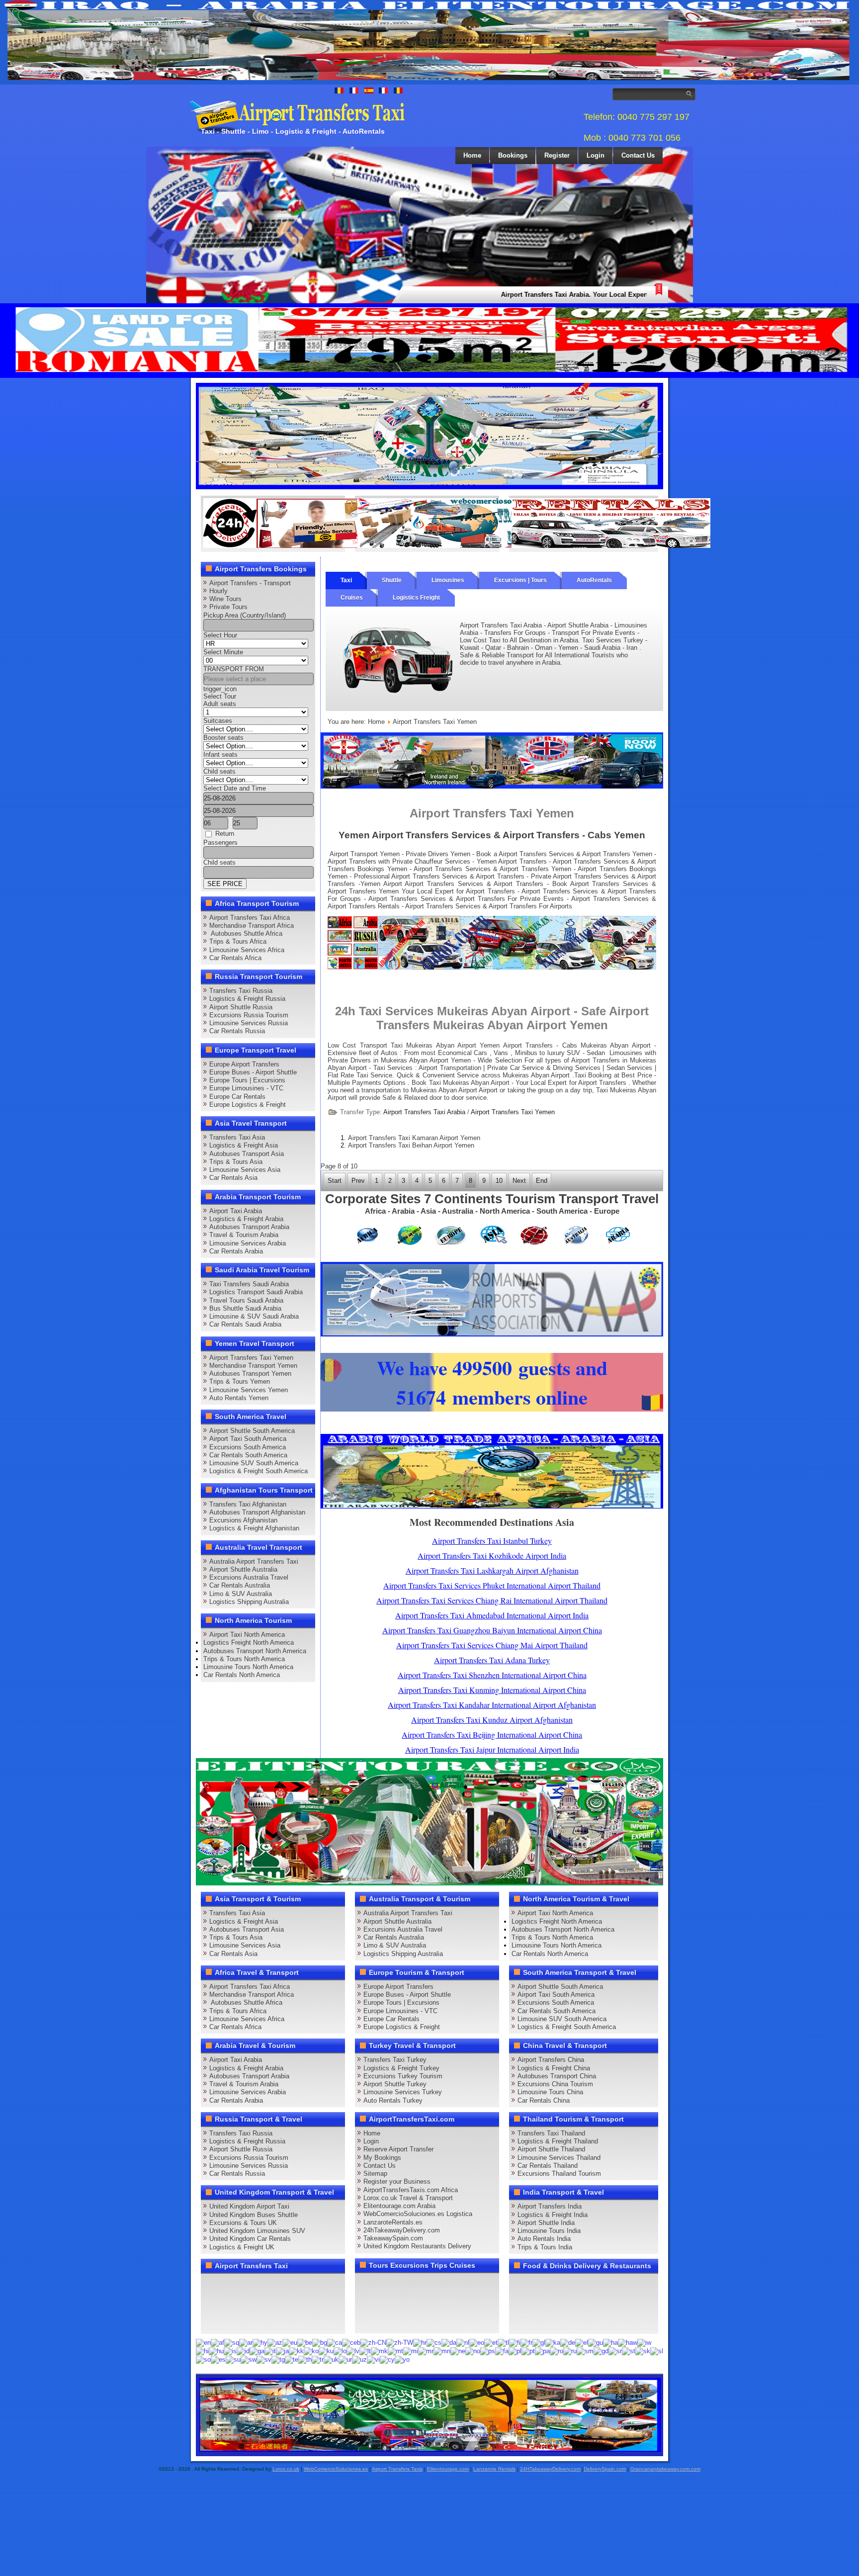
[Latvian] (353, 2351)
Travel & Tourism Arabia (244, 1235)
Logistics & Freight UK (242, 2247)
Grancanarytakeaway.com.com (665, 2469)
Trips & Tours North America (244, 1659)
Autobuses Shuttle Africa (246, 933)
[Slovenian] (657, 2351)
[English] (203, 2343)
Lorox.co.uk (286, 2469)
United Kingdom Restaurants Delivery (417, 2246)
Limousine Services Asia (245, 1170)
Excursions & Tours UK (243, 2223)
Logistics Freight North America (249, 1643)
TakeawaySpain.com (393, 2238)
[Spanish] (218, 2359)
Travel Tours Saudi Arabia (246, 1300)
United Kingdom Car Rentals (250, 2239)
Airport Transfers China (551, 2060)
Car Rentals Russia (237, 1031)
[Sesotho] (629, 2351)
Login (596, 155)
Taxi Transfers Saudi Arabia (249, 1284)
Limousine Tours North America (248, 1667)
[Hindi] (202, 2351)
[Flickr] (231, 2321)
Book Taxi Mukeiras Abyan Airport (460, 1083)
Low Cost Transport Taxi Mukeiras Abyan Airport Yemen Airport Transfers (442, 1045)
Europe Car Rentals (237, 1097)
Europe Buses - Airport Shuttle (253, 1072)
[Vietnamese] (373, 2359)
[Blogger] (250, 2303)
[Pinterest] (325, 2285)
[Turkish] (318, 2359)
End (542, 1181)
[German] (568, 2343)
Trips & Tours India (545, 2247)
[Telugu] (292, 2359)
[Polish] (515, 2351)
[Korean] (311, 2351)
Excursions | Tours (520, 580)
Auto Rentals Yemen (239, 1398)
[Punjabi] (542, 2351)
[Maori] (411, 2351)
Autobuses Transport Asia (247, 1154)
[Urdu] (345, 2359)
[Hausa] (610, 2343)
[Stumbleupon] (287, 2303)
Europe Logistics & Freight (248, 1105)
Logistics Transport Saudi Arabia (256, 1292)
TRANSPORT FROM (234, 669)
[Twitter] (231, 2285)
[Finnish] (515, 2343)
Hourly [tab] (218, 591)
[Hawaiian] (628, 2343)
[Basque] (290, 2343)
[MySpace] (250, 2321)
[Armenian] (260, 2343)
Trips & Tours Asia (236, 1162)
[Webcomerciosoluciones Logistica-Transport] (457, 546)
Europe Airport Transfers (244, 1064)
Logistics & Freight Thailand (558, 2141)
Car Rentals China (544, 2100)
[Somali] (203, 2359)
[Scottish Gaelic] (601, 2351)
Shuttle (392, 580)
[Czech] (434, 2343)
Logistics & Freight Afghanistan (254, 1528)
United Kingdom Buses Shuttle (254, 2215)
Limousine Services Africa (247, 950)
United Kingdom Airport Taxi (249, 2206)
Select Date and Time (235, 788)
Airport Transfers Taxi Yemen (251, 1358)
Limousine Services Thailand (559, 2158)
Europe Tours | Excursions (247, 1080)
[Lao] (340, 2351)
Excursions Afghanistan (243, 1520)
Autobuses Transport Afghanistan (257, 1512)
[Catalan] (335, 2343)
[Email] (306, 2303)
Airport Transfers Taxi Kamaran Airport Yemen (414, 1138)
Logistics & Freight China (554, 2068)
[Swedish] (264, 2359)
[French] (526, 2343)
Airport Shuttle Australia (243, 1569)
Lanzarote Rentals (494, 2469)
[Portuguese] (528, 2351)
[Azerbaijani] (275, 2343)
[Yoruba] (402, 2359)
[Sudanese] (233, 2359)
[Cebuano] (351, 2343)
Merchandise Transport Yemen (253, 1366)
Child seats (219, 771)
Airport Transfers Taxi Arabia (424, 1112)
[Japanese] (282, 2351)
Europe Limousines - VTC (246, 1088)
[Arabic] (246, 2343)
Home (472, 155)
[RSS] (325, 2303)
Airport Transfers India (550, 2206)
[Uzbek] (359, 2359)
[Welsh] (387, 2359)
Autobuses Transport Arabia (249, 1227)
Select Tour (220, 696)
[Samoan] (585, 2351)
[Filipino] (503, 2343)
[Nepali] (458, 2351)
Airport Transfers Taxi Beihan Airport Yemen (411, 1145)
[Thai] (305, 2359)
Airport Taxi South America (248, 1439)
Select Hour (220, 635)
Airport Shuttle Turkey (395, 2084)
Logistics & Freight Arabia (246, 1219)
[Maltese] (395, 2351)
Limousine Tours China (550, 2092)
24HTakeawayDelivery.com (550, 2469)
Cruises (352, 598)
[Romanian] (557, 2351)
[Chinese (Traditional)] (400, 2343)
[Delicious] (231, 2303)
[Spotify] (212, 2321)
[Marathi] (426, 2351)
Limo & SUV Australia (241, 1594)
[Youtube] (268, 2285)
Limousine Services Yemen (249, 1390)
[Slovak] (643, 2351)
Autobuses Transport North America (255, 1651)
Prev (358, 1181)
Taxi (346, 580)
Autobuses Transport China (557, 2076)
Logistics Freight (416, 598)
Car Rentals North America (242, 1675)
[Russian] (570, 2351)
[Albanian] (232, 2343)
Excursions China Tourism (555, 2084)
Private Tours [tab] (228, 607)
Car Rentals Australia (240, 1585)
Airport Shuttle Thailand (551, 2149)
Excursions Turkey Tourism (403, 2076)
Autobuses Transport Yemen (250, 1374)
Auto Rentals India (544, 2239)
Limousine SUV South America (254, 1463)
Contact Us (638, 155)
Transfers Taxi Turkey (395, 2060)
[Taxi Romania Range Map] (492, 786)
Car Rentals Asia (233, 1178)
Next (519, 1181)
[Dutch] (463, 2343)
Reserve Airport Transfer (398, 2149)
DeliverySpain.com (605, 2469)
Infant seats (220, 755)
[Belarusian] (305, 2343)
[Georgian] (553, 2343)
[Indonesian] (243, 2351)
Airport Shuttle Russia (241, 1007)
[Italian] (270, 2351)
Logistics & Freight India (553, 2215)
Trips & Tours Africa (238, 941)
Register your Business (397, 2181)
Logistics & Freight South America (258, 1471)
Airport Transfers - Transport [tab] (250, 583)
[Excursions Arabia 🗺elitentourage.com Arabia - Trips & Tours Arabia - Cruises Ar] (429, 1883)
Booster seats (223, 738)
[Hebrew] (644, 2343)
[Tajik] (278, 2359)
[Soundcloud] (287, 2285)
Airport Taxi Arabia (236, 1211)
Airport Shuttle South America (252, 1431)
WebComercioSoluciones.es (336, 2469)
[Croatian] (420, 2343)
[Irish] (257, 2351)
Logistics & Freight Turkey (401, 2068)
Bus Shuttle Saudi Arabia (245, 1308)
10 (499, 1181)
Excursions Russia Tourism (249, 1015)
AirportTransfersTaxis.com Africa (411, 2190)
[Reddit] (268, 2303)
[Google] (250, 2285)
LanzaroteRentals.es (393, 2222)
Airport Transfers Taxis (397, 2469)
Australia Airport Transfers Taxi (254, 1561)
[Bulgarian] (320, 2343)
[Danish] (449, 2343)
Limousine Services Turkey (403, 2092)
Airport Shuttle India (546, 2223)
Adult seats (220, 704)
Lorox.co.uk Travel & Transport (408, 2198)
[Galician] (539, 2343)
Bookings (513, 155)
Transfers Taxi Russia (241, 991)
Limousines (448, 580)
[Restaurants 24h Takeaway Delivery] (303, 546)
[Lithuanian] (365, 2351)
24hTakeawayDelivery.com (402, 2230)
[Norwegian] (473, 2351)
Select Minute (223, 652)
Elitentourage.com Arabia (399, 2206)
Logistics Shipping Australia (249, 1602)
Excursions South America (248, 1447)
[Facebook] (212, 2285)
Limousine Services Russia (249, 1023)
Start (335, 1181)
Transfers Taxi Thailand (551, 2133)
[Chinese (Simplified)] (373, 2343)
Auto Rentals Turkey (393, 2100)
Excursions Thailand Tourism (559, 2174)
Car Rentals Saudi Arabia (245, 1324)
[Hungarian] (216, 2351)
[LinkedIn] (212, 2303)
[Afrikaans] (217, 2343)
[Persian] (502, 2351)
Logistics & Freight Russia (247, 999)
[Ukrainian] (331, 2359)
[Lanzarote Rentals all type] (611, 546)
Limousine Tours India (549, 2231)
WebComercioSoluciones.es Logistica (418, 2214)
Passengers (220, 843)
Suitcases (218, 721)
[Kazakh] (296, 2351)
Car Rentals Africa (235, 958)
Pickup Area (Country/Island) (245, 615)
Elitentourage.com (448, 2469)
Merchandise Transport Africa (252, 926)
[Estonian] (491, 2343)
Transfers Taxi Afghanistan (248, 1504)
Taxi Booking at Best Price (613, 1075)
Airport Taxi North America (247, 1635)
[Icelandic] (230, 2351)
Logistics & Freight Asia (244, 1145)
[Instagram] (306, 2285)
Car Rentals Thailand (548, 2166)
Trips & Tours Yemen (240, 1381)
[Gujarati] (596, 2343)
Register (557, 155)
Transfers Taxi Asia (237, 1137)
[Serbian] (615, 2351)
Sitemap (375, 2174)
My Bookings (382, 2158)
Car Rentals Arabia (236, 1251)
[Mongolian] (442, 2351)
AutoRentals (594, 580)
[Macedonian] (379, 2351)
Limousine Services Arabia (248, 1243)
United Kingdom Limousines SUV (257, 2231)
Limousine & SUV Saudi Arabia (254, 1316)
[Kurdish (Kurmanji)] (326, 2351)
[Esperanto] (477, 2343)
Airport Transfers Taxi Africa (250, 918)
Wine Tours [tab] (225, 599)
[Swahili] (249, 2359)
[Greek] (582, 2343)
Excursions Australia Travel (249, 1577)
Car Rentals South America (248, 1455)
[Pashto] (488, 2351)
